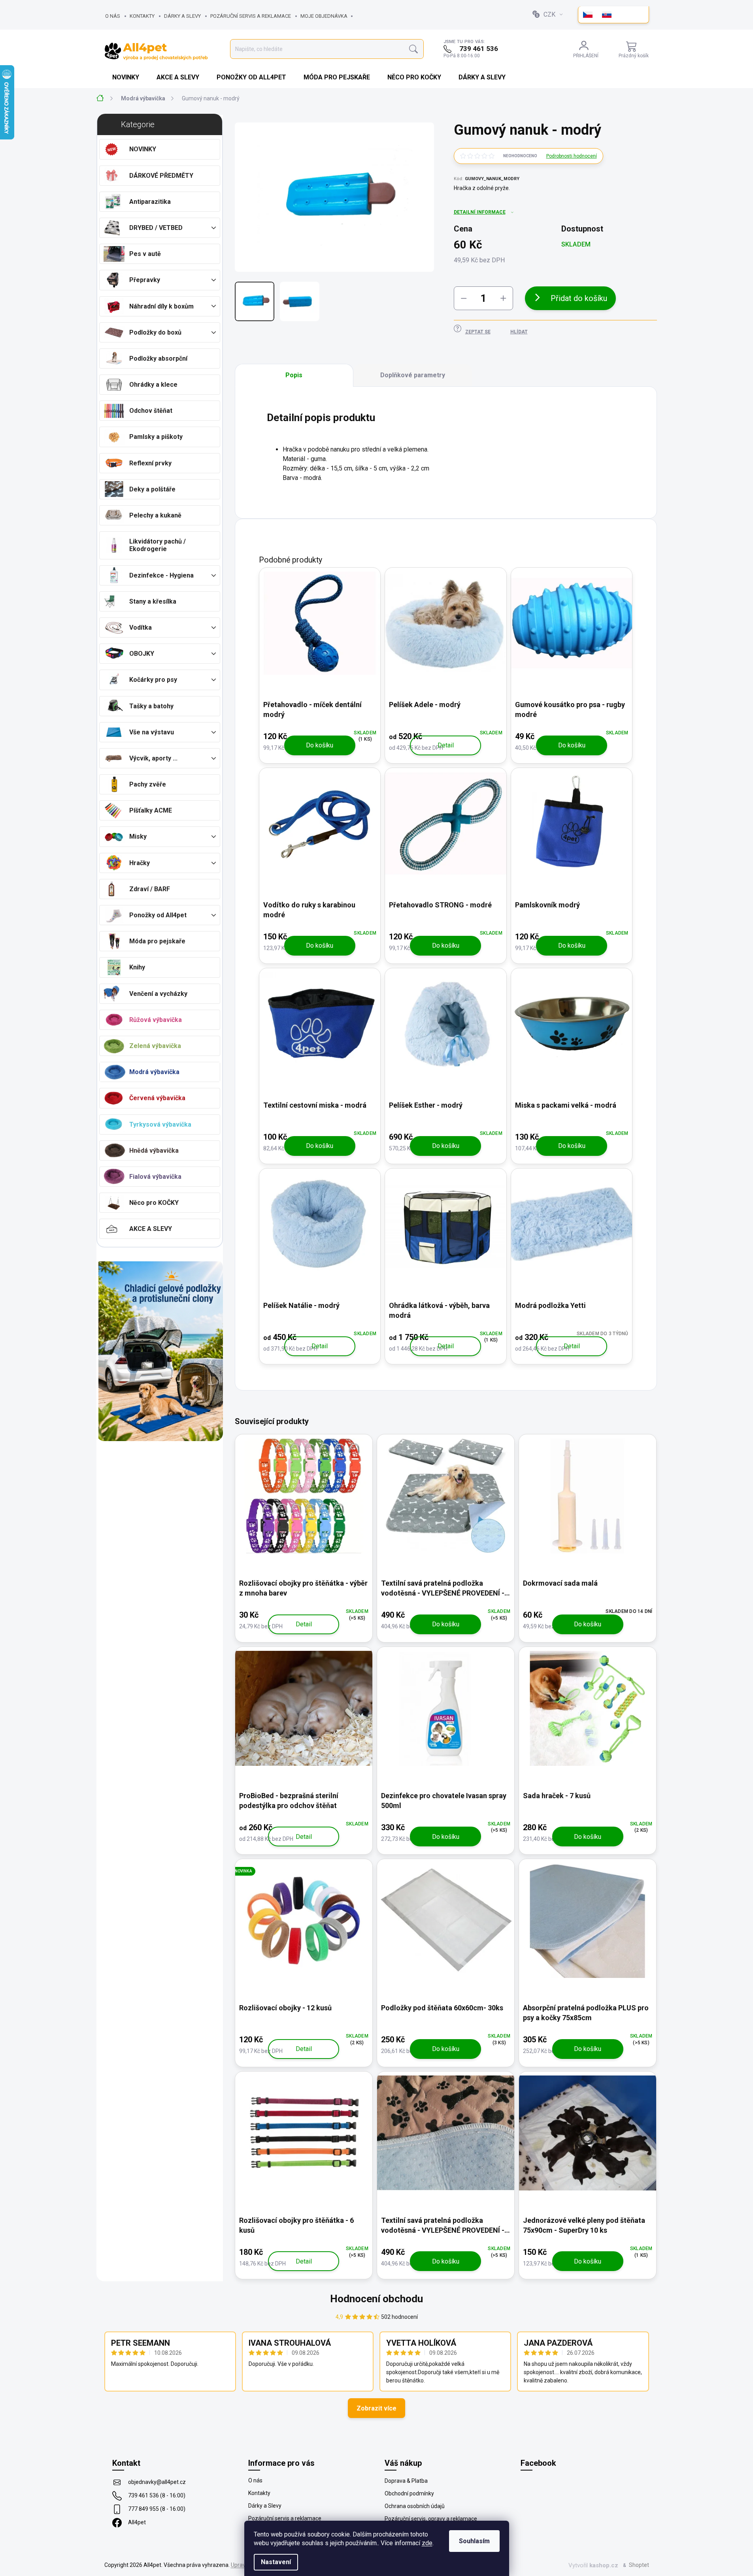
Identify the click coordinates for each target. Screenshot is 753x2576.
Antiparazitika (150, 202)
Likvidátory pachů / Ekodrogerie (158, 545)
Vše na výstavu (152, 732)
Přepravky (145, 280)
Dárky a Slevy (182, 16)
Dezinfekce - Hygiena (161, 575)
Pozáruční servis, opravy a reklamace (431, 2519)
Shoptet (639, 2565)
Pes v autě (145, 254)
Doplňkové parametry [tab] (413, 375)
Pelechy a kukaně (155, 515)
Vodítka (141, 628)
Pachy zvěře (148, 784)
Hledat (413, 49)
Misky (138, 836)
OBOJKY (142, 654)
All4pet (137, 2522)
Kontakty (142, 16)
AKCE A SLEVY (151, 1229)
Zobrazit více (376, 2408)
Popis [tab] (294, 375)
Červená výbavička (157, 1098)
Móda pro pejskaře (157, 941)
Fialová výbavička (155, 1177)
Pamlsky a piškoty (156, 437)
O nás (113, 16)
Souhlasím (474, 2541)
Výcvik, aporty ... (153, 758)
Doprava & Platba (406, 2481)
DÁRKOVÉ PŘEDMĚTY (161, 176)
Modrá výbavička (154, 1072)
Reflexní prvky (150, 463)
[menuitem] (126, 77)
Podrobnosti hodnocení (572, 156)
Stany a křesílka (153, 601)
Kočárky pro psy (153, 680)
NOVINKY (143, 149)
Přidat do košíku (579, 298)
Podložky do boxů (155, 332)
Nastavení (276, 2562)
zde (427, 2543)
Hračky (140, 863)
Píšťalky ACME (151, 810)
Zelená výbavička (155, 1046)
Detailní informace (480, 212)
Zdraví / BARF (150, 889)
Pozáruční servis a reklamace (251, 16)
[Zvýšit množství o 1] (503, 298)
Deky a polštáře (152, 489)
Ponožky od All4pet (158, 915)
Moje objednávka (324, 16)
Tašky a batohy (151, 706)
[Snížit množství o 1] (464, 298)
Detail (446, 745)
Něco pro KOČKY (154, 1203)
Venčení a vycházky (158, 994)
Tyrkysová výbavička (160, 1124)
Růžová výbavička (156, 1020)
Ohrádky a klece (153, 385)
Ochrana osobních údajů (415, 2506)
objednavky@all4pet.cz (157, 2482)
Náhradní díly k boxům (161, 306)
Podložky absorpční (158, 358)
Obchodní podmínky (409, 2493)
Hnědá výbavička (154, 1151)
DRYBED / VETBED (156, 228)
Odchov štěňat (151, 411)
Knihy (137, 967)
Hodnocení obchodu (376, 2299)
